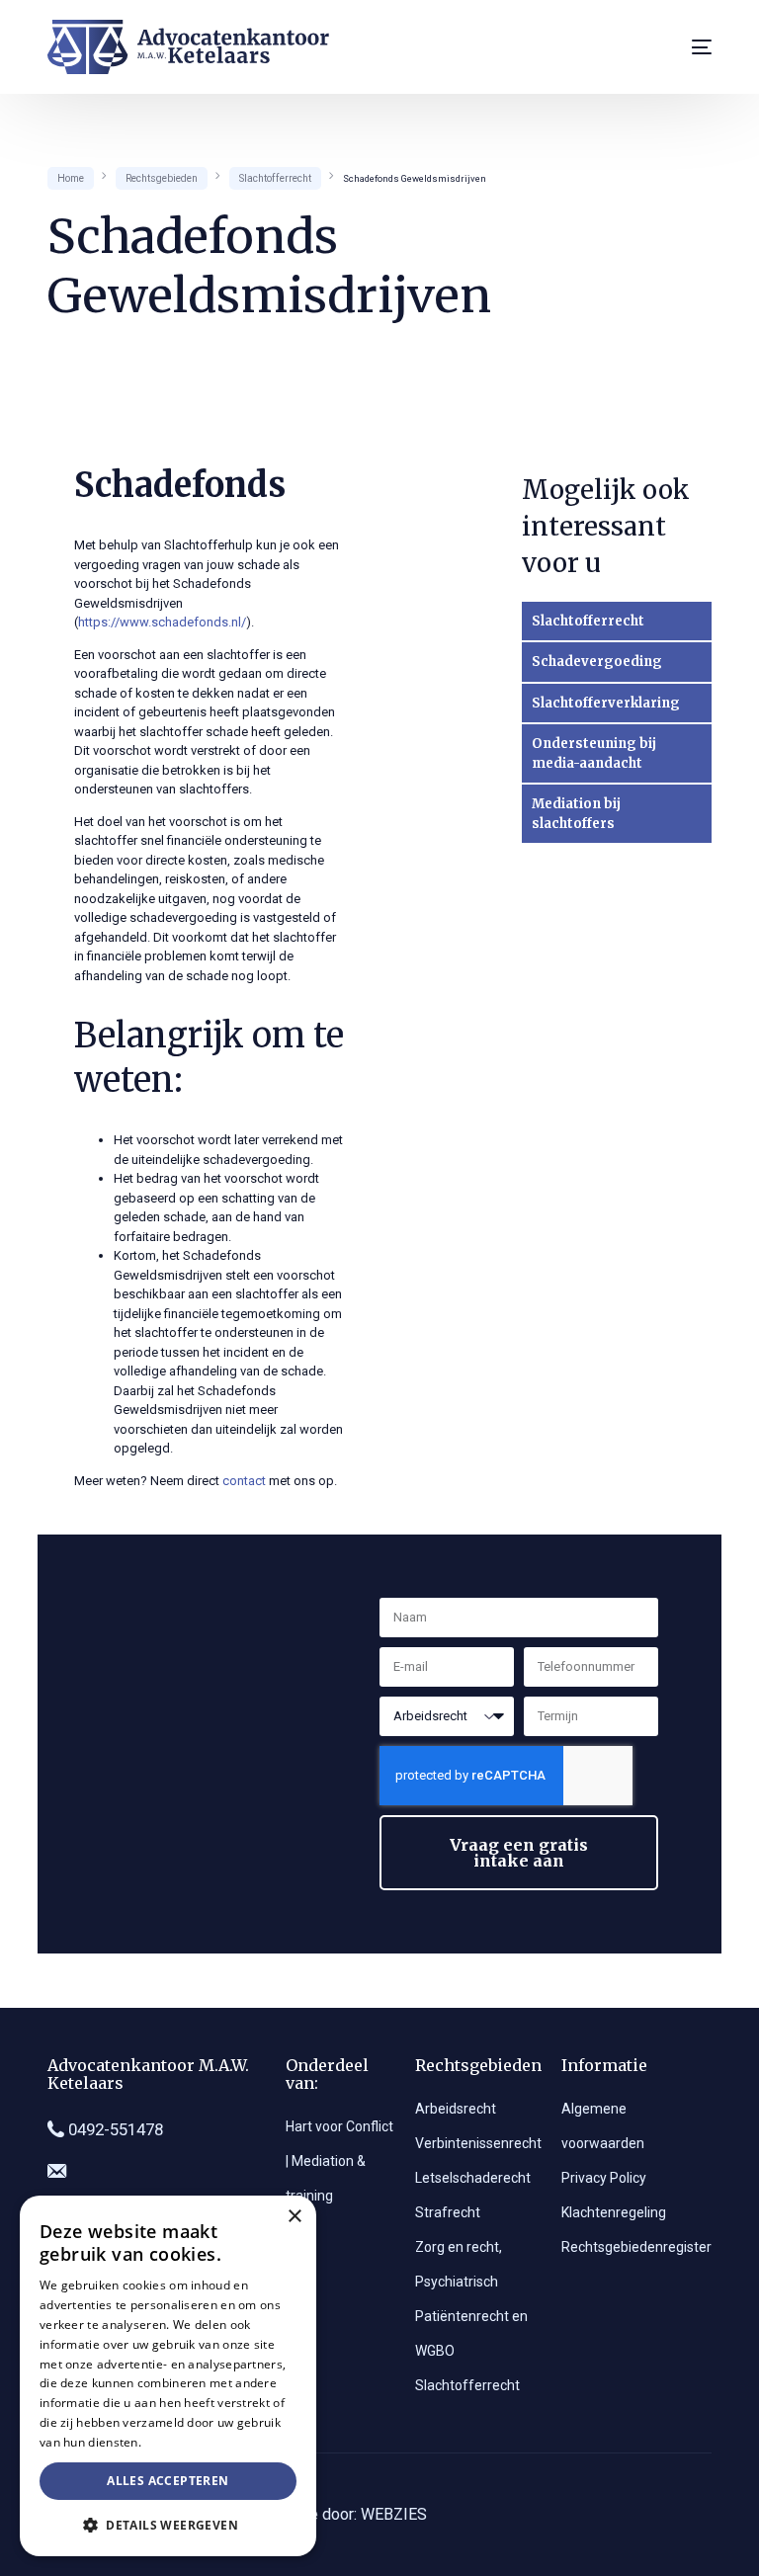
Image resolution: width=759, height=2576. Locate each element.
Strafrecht (448, 2212)
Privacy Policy (604, 2178)
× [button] (294, 2217)
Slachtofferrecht (467, 2385)
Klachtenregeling (614, 2212)
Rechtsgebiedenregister (636, 2247)
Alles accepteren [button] (168, 2481)
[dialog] (168, 2376)
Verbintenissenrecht (478, 2143)
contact (244, 1481)
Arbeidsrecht (456, 2109)
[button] (168, 2525)
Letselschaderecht (473, 2178)
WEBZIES (394, 2514)
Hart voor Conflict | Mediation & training (339, 2161)
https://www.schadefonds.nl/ (162, 622)
